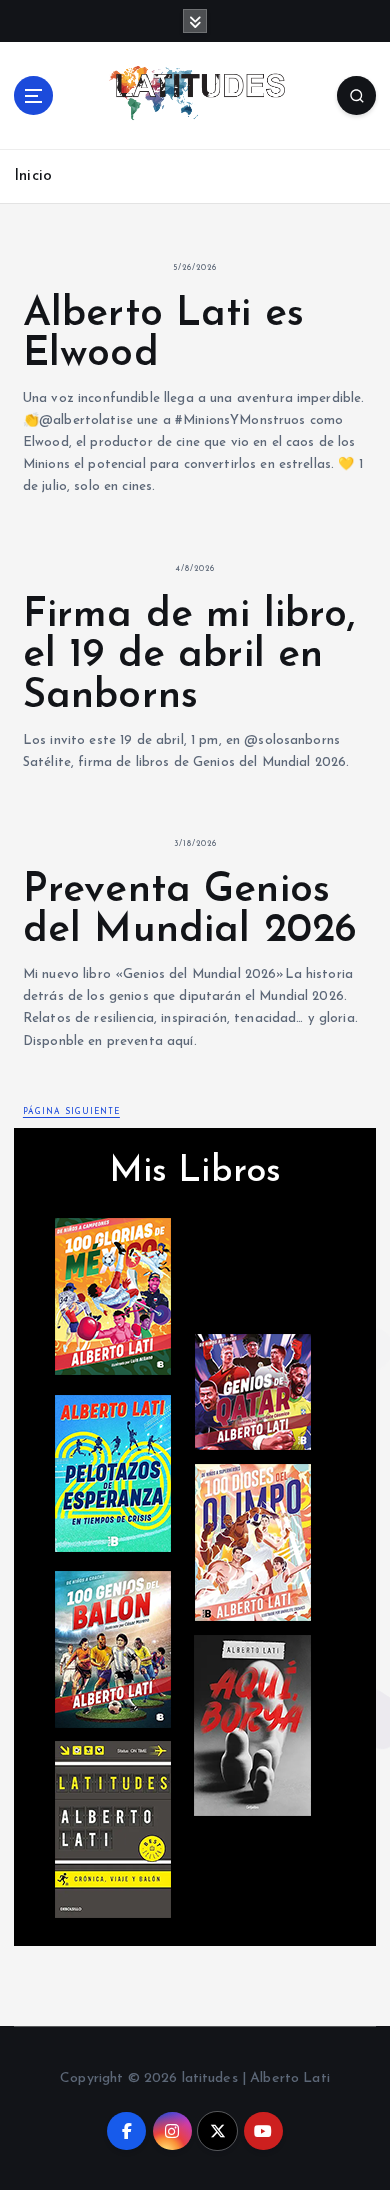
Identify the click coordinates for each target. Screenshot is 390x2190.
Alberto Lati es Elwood (163, 335)
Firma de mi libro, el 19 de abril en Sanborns (189, 656)
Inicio (33, 176)
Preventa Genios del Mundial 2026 (189, 911)
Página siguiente (71, 1112)
